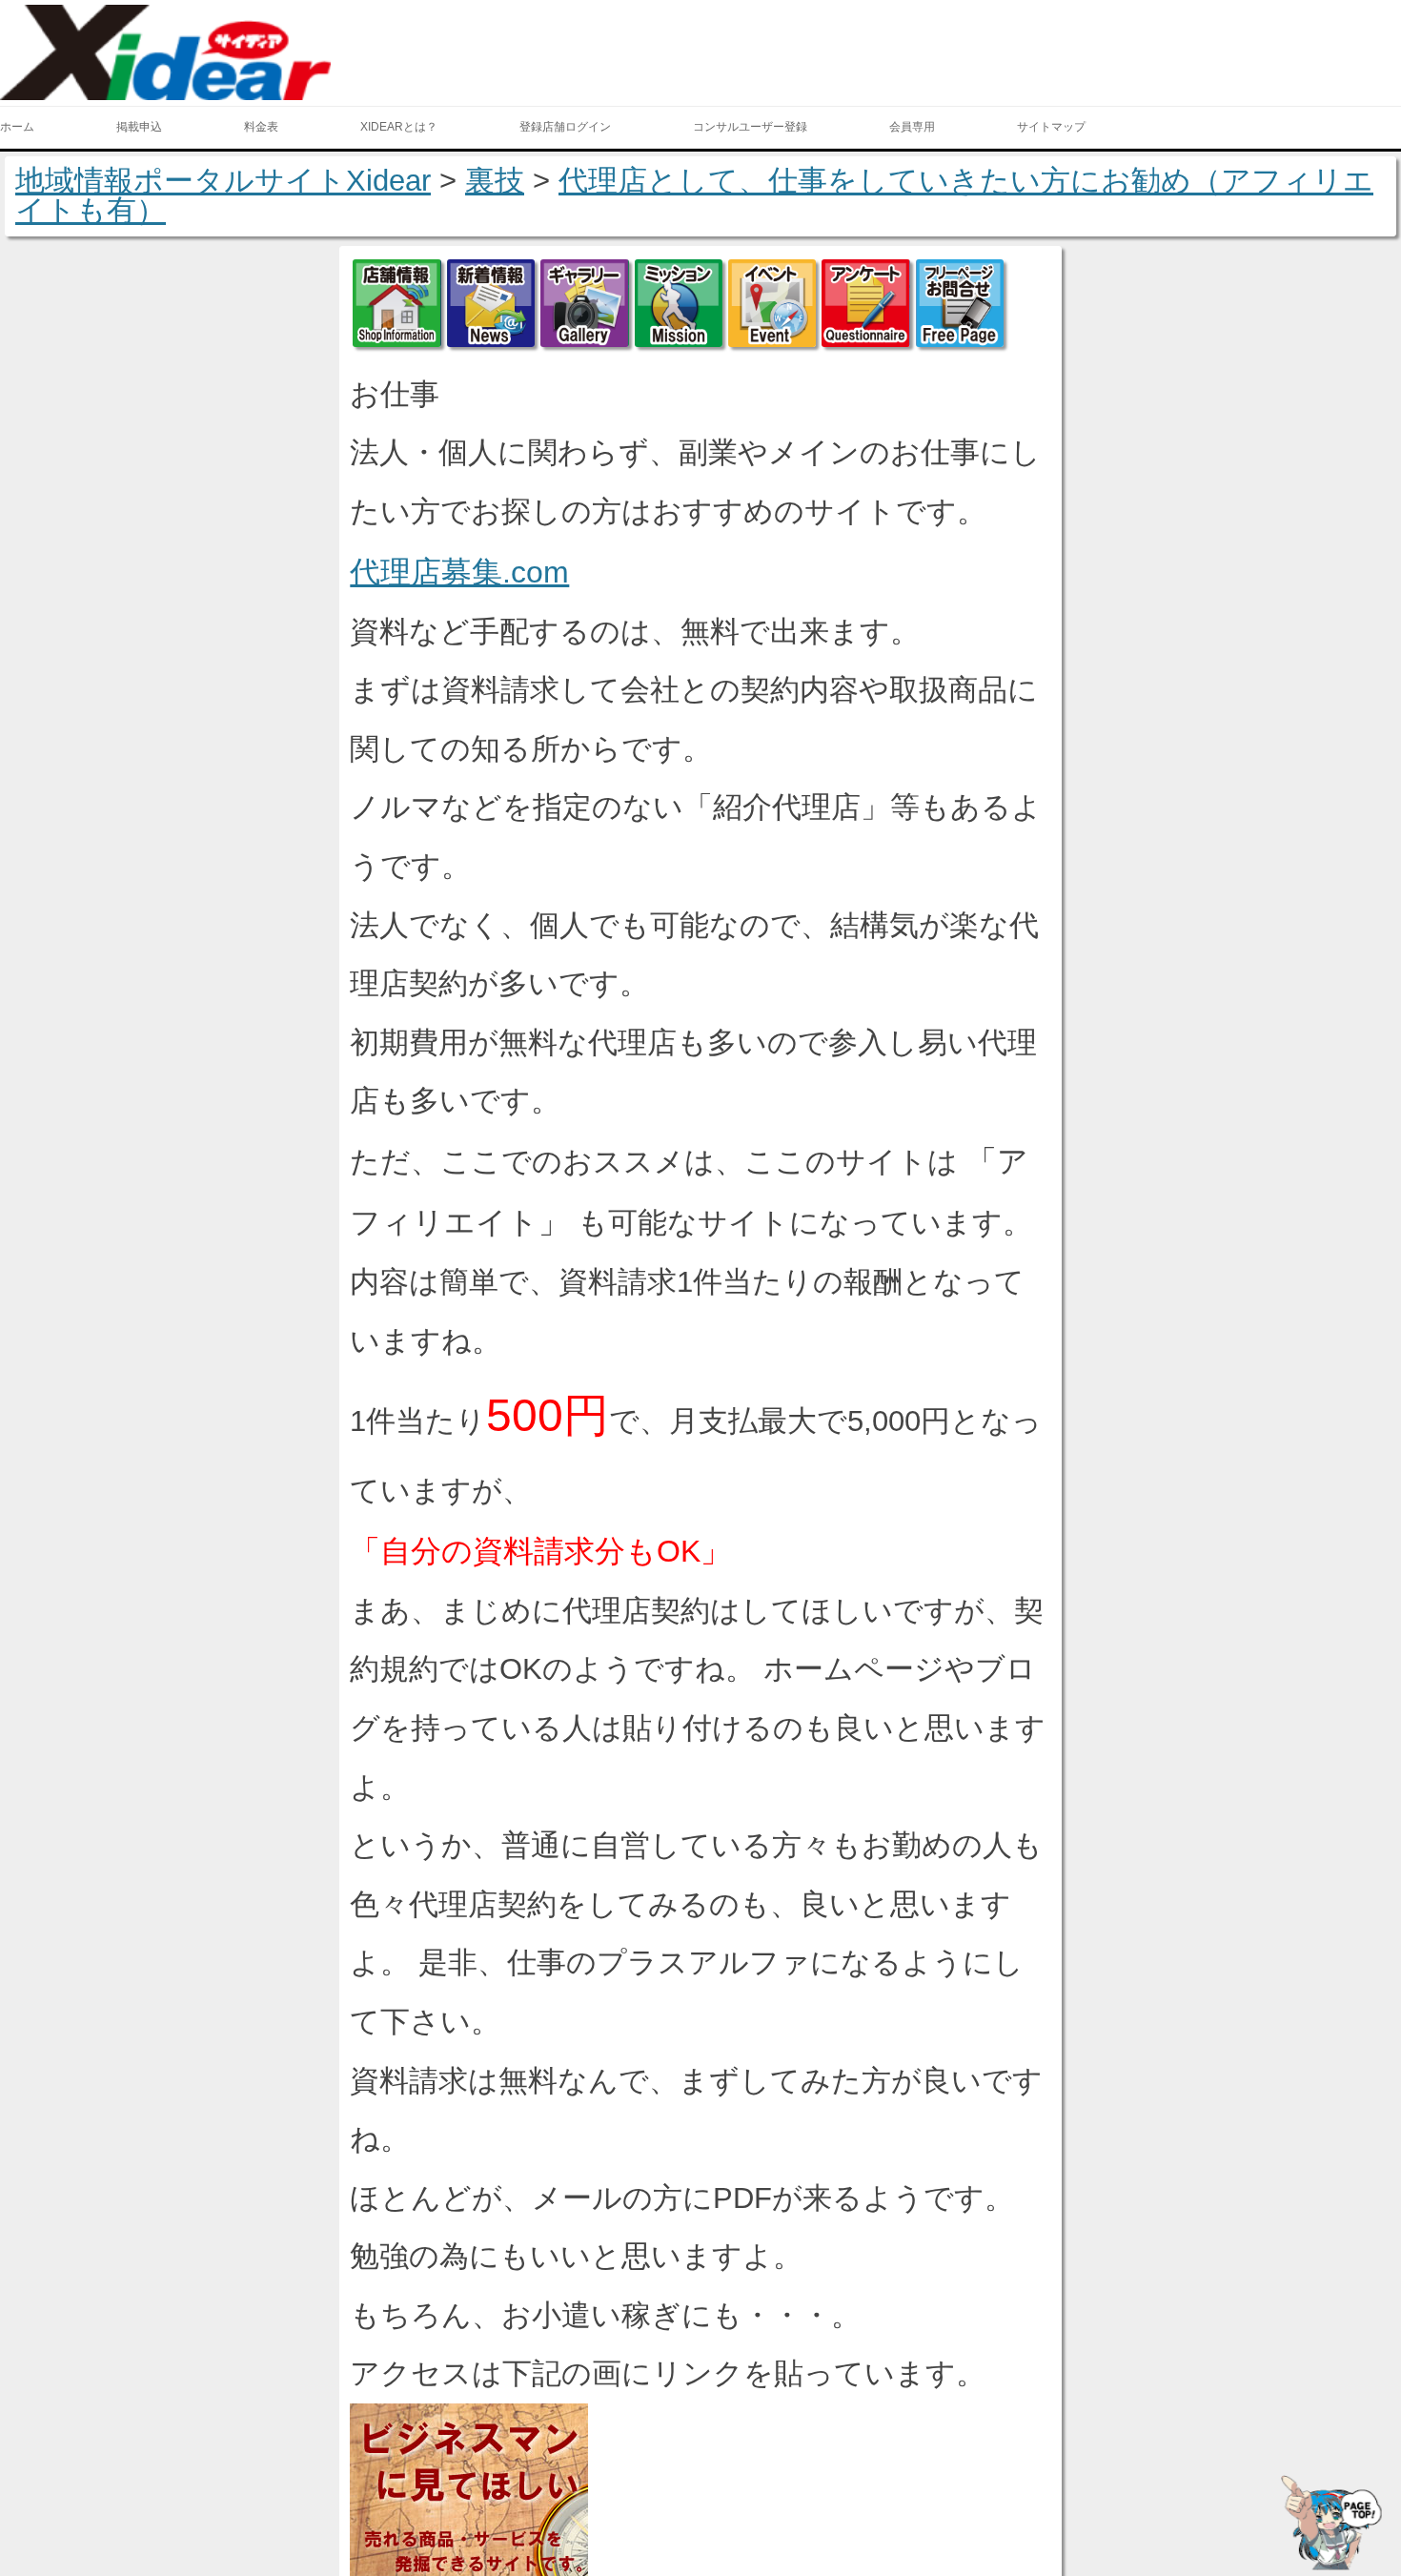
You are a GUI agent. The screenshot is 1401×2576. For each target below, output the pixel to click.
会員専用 (912, 127)
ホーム (17, 127)
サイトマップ (1051, 127)
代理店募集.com (459, 572)
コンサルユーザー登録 (750, 127)
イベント (772, 303)
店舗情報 (396, 303)
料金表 (261, 127)
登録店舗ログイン (565, 127)
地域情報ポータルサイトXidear (223, 181)
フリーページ (960, 303)
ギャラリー (584, 303)
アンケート (865, 303)
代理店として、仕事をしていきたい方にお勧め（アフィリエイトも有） (694, 195)
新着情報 (491, 303)
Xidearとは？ (399, 127)
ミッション (679, 303)
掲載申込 (139, 127)
